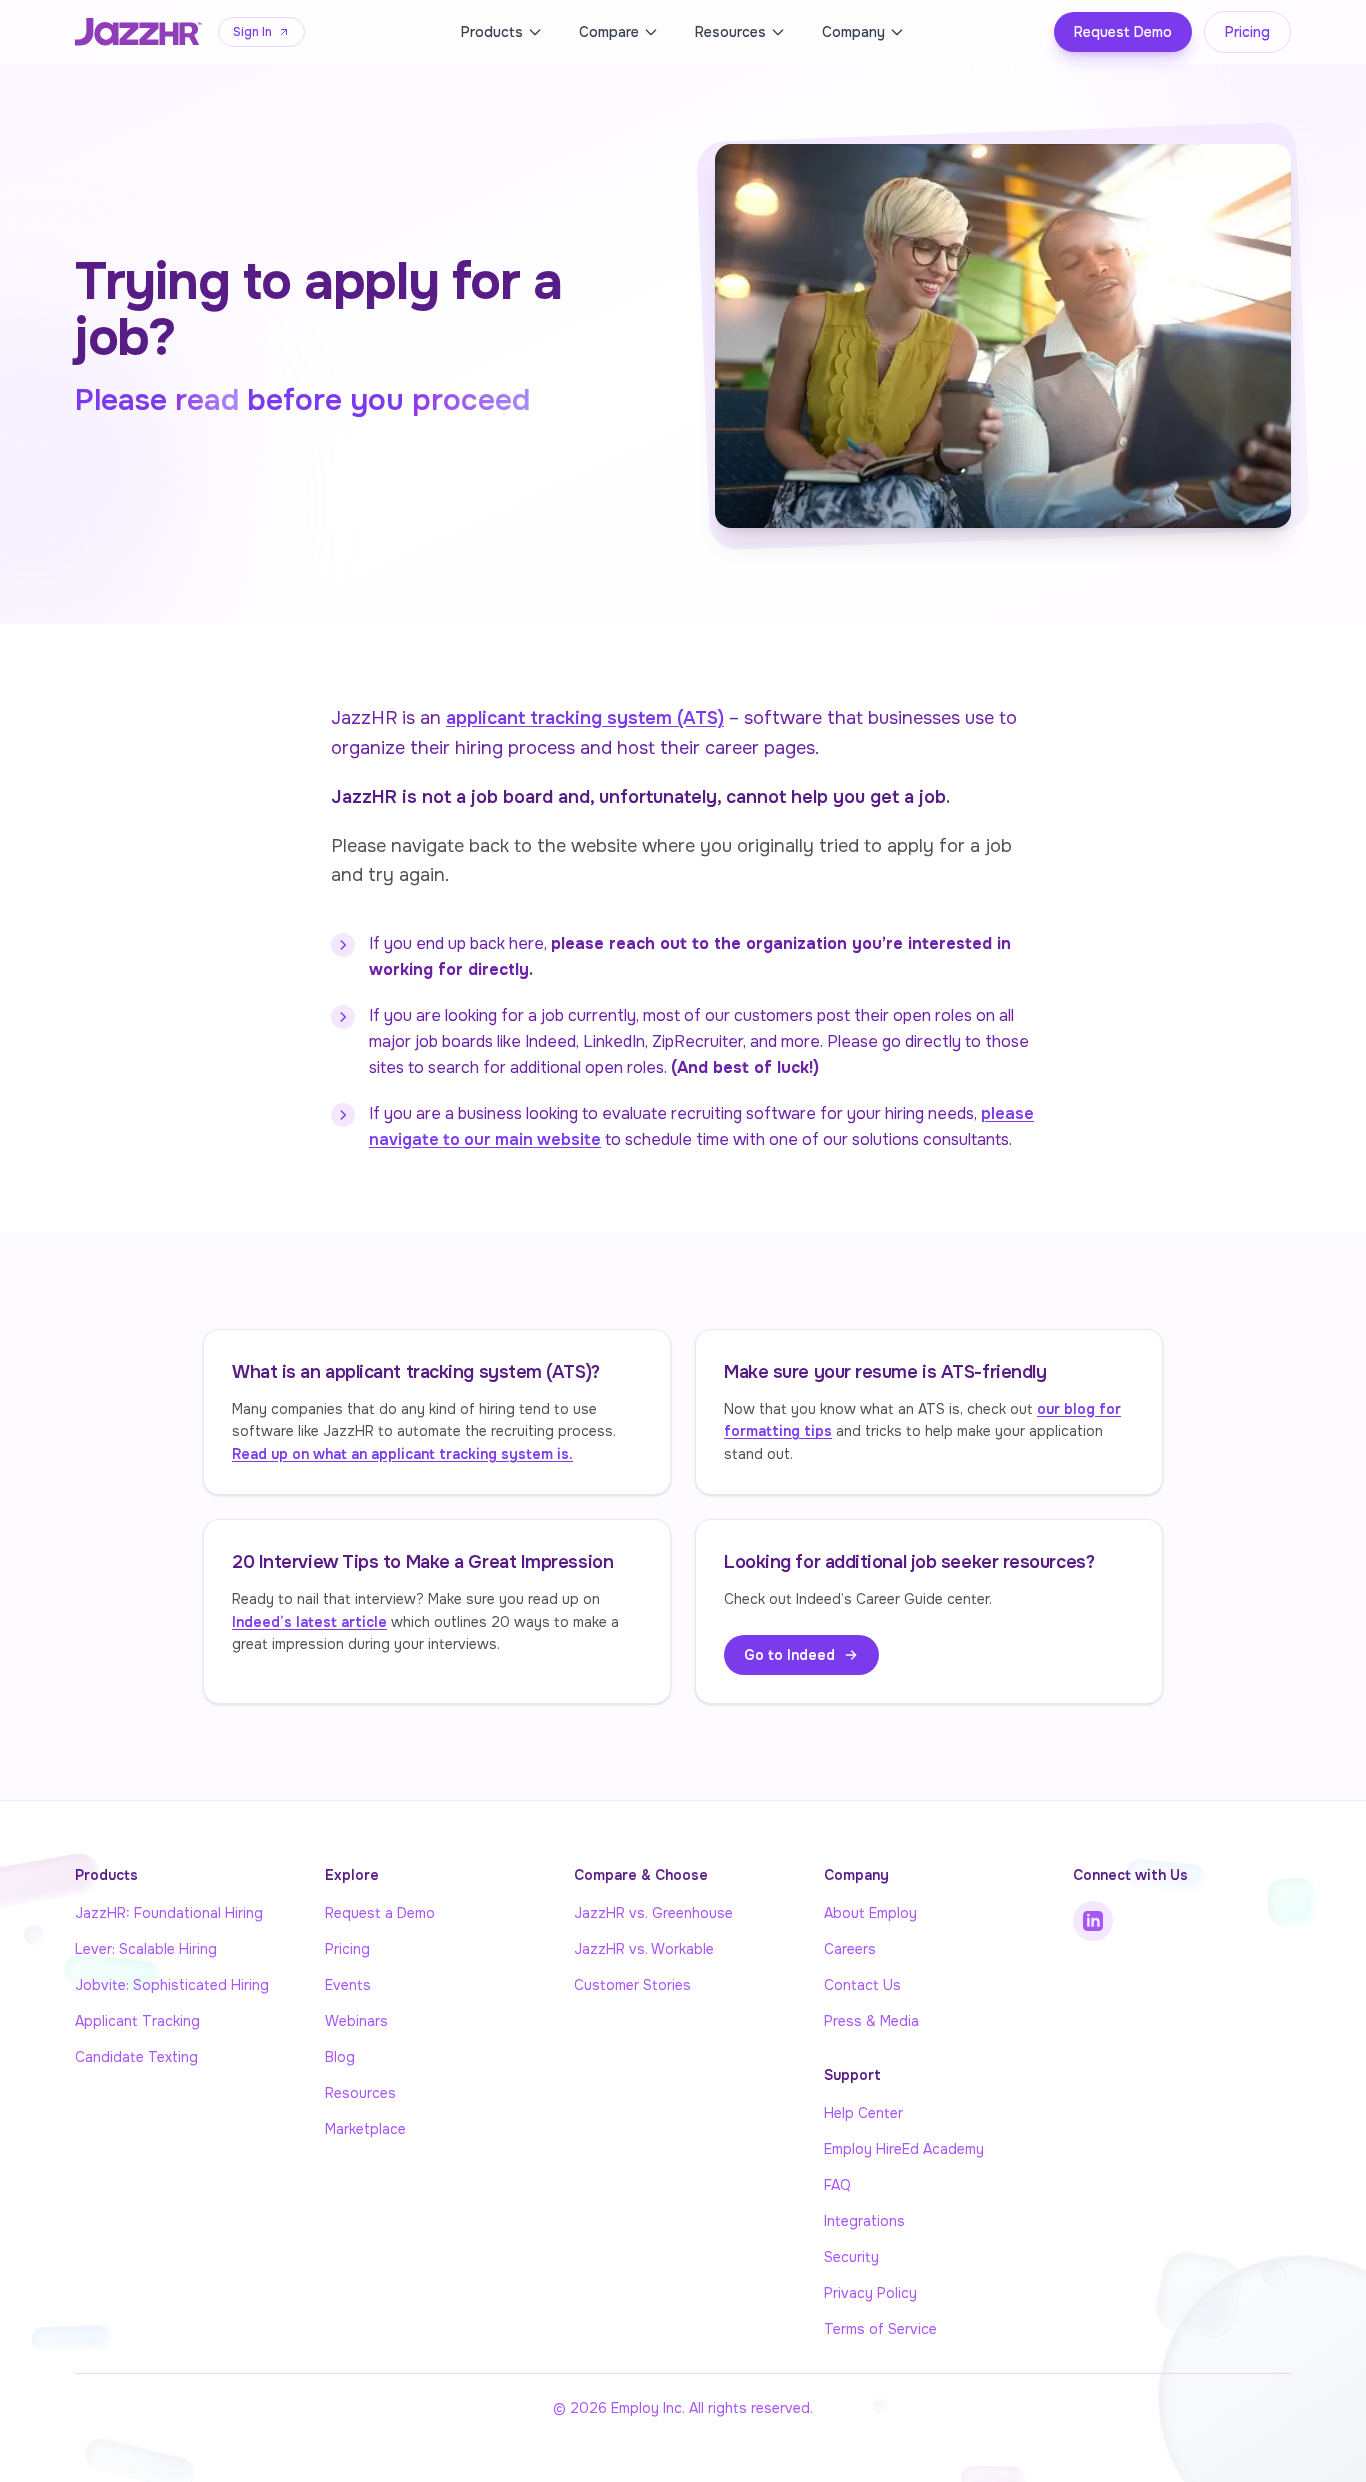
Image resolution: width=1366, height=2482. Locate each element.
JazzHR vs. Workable (644, 1949)
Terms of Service (880, 2329)
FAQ (837, 2185)
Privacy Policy (870, 2293)
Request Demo (1123, 32)
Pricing (1247, 32)
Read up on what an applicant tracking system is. (402, 1454)
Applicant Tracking (137, 2021)
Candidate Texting (136, 2057)
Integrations (864, 2221)
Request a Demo (380, 1913)
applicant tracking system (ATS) (585, 718)
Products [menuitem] (492, 32)
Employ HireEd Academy (904, 2149)
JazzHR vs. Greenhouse (653, 1913)
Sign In (252, 32)
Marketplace (365, 2129)
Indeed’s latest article (309, 1622)
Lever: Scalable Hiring (146, 1949)
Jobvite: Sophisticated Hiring (172, 1985)
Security (851, 2257)
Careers (850, 1949)
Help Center (863, 2113)
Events (348, 1985)
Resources (360, 2093)
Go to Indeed (789, 1655)
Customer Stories (632, 1985)
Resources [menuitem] (730, 32)
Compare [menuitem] (609, 32)
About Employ (870, 1913)
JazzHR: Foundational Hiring (169, 1913)
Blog (340, 2057)
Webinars (356, 2021)
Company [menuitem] (853, 32)
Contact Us (862, 1985)
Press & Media (871, 2021)
